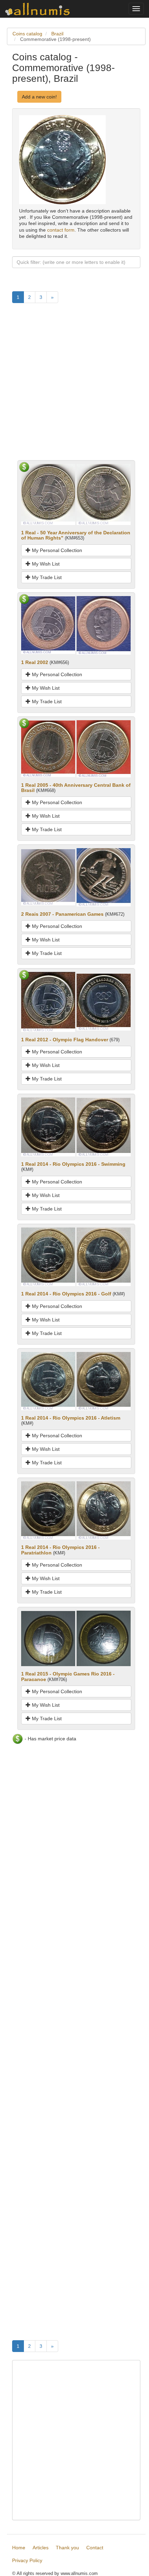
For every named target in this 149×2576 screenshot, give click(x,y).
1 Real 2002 (35, 662)
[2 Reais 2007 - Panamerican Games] (48, 877)
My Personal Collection (56, 550)
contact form (61, 230)
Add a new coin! (39, 97)
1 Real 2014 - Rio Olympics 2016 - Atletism (71, 1418)
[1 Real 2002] (48, 625)
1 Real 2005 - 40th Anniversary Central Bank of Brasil (76, 788)
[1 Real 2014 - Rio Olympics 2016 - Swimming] (48, 1127)
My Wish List (45, 564)
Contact (95, 2548)
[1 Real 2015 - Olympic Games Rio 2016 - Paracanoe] (48, 1638)
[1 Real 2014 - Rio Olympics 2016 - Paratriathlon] (48, 1510)
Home (19, 2548)
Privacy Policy (27, 2560)
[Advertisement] (74, 386)
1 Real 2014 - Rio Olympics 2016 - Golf (66, 1294)
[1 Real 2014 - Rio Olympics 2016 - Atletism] (48, 1380)
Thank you (67, 2548)
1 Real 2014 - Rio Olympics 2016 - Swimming (73, 1164)
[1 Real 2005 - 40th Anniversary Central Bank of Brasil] (48, 748)
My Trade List (46, 577)
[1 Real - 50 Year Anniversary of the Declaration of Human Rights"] (48, 494)
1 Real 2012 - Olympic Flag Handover (65, 1040)
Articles (41, 2548)
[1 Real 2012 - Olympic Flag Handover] (48, 1001)
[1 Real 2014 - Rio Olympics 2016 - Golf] (48, 1256)
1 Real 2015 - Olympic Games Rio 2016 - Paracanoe (68, 1676)
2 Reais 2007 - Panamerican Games (62, 914)
